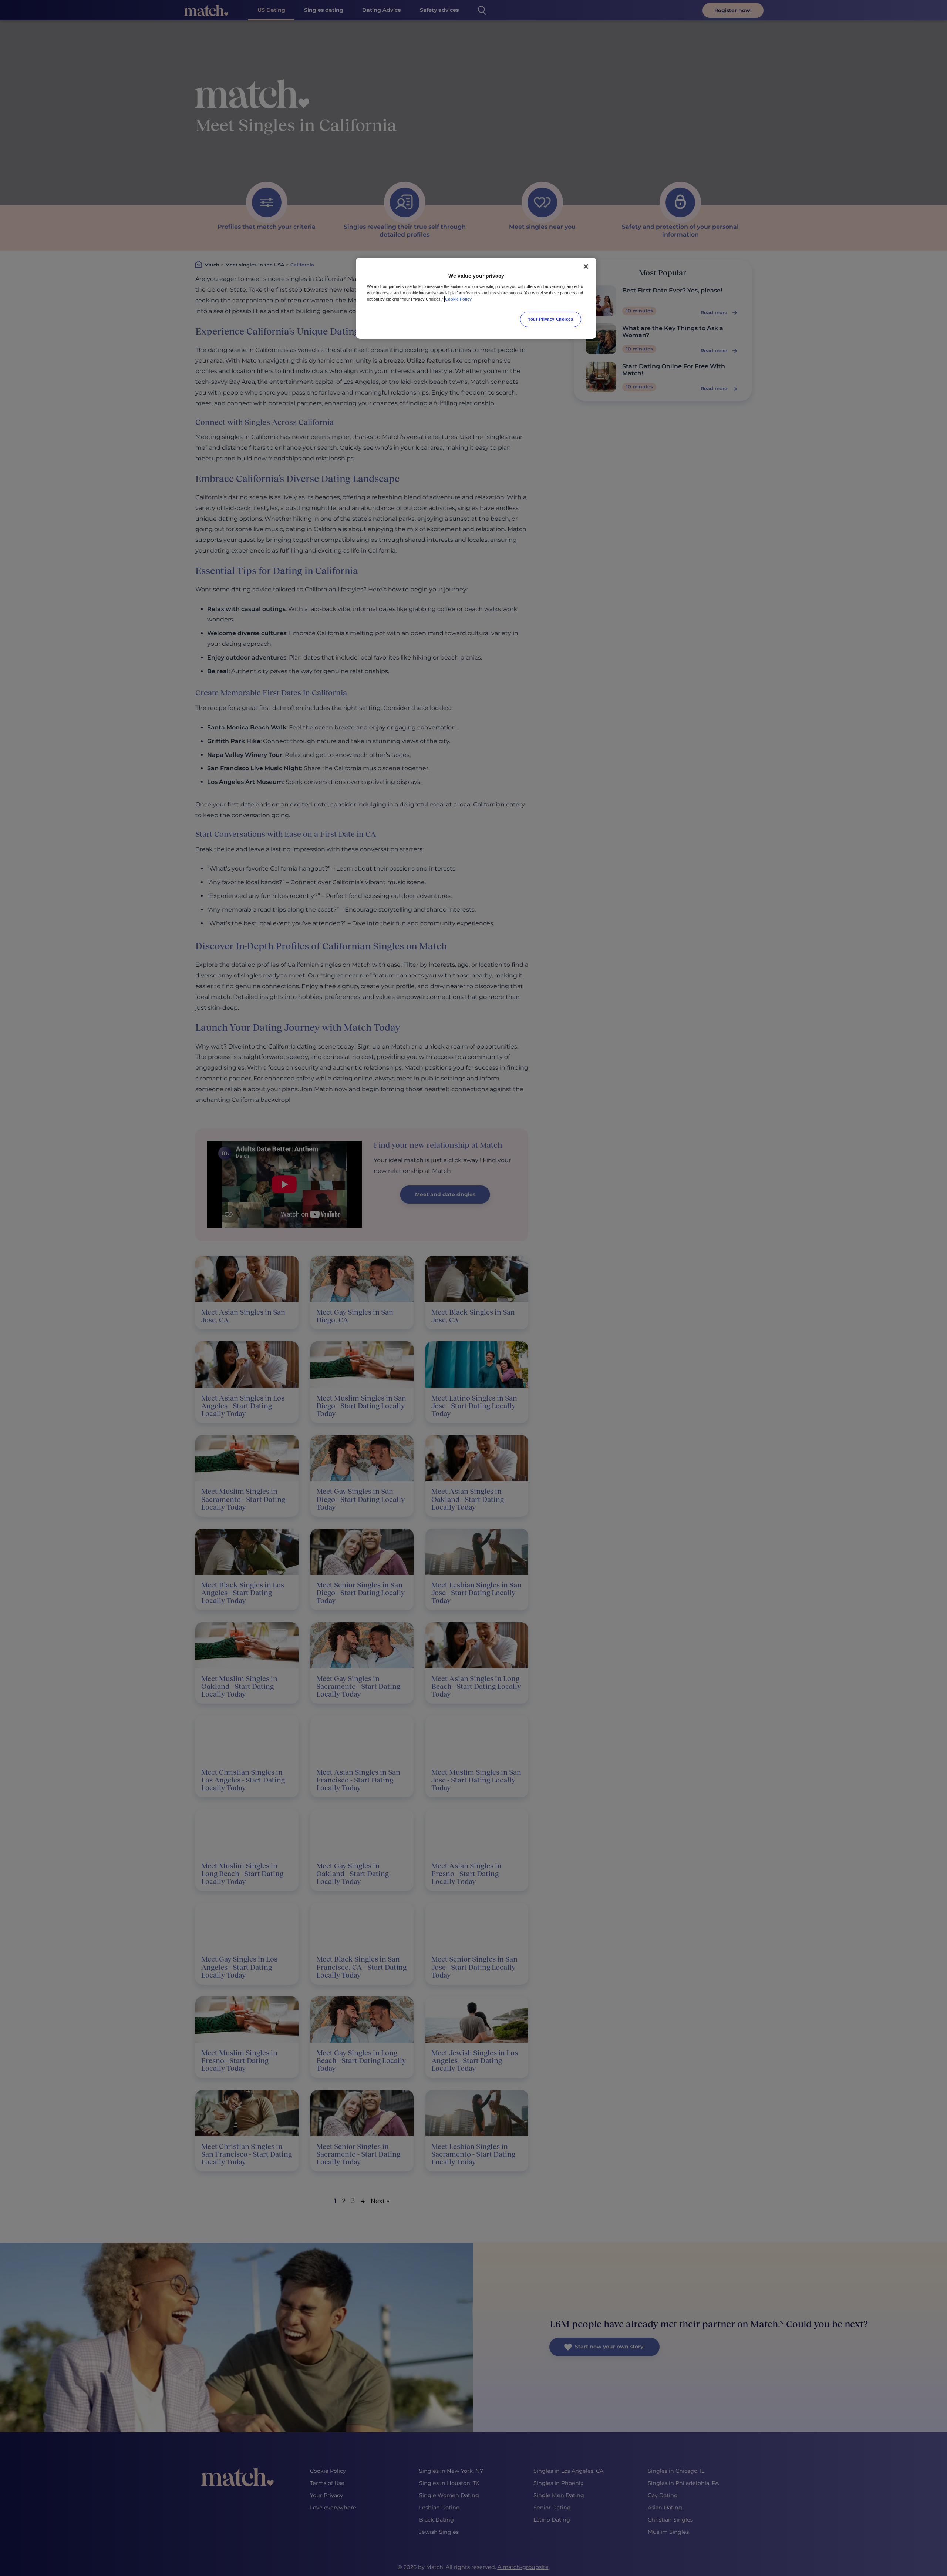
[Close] (586, 266)
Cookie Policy (458, 299)
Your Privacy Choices (550, 319)
